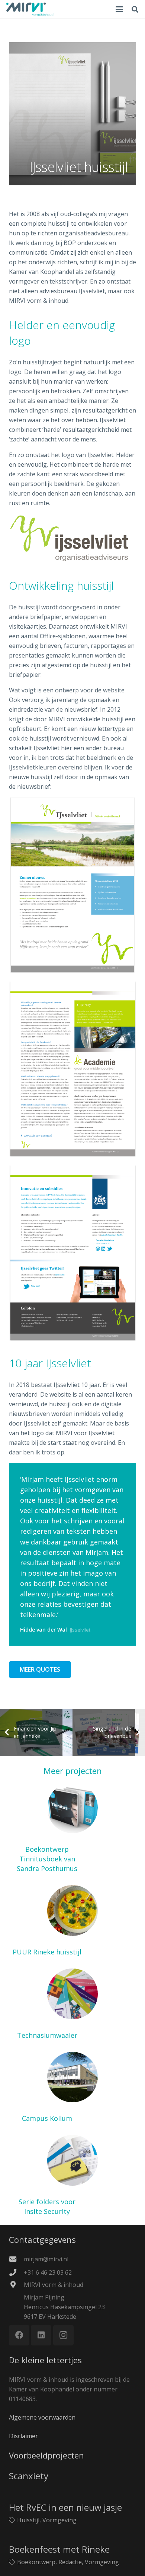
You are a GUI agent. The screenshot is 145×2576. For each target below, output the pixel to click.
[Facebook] (19, 2335)
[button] (119, 9)
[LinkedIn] (41, 2335)
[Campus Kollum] (72, 2088)
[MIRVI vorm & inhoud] (16, 2284)
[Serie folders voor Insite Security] (72, 2176)
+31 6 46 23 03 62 (48, 2272)
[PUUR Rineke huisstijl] (72, 1921)
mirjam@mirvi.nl (46, 2259)
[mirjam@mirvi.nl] (16, 2259)
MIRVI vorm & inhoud (54, 2285)
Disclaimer (23, 2436)
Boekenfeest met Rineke (59, 2549)
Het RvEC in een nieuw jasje (65, 2507)
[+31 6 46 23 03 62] (16, 2272)
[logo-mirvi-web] (30, 9)
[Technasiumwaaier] (72, 2004)
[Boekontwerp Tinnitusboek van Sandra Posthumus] (72, 1828)
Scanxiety (29, 2476)
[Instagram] (63, 2335)
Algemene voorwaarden (42, 2417)
